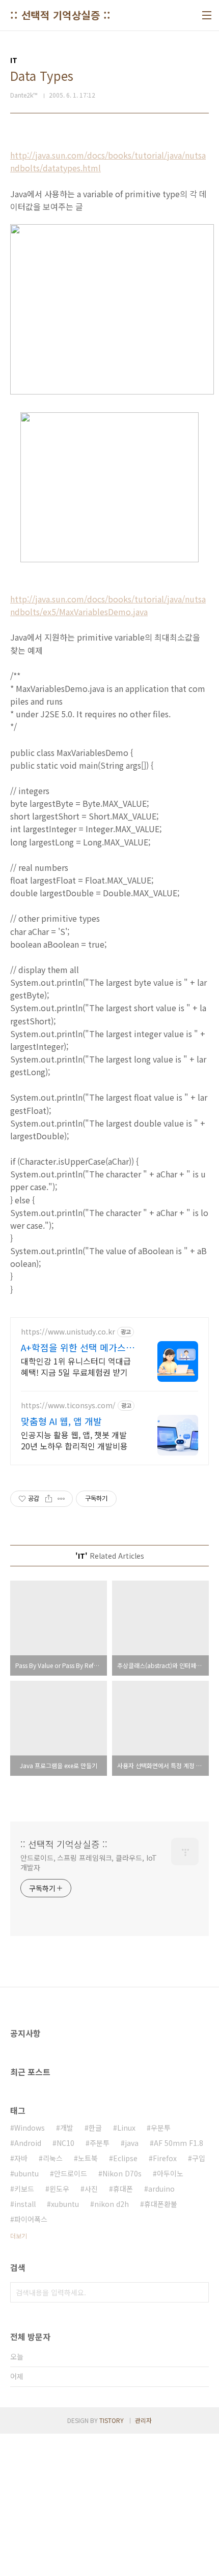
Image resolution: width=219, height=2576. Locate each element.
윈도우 (59, 2189)
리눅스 (53, 2158)
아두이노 (170, 2173)
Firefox (165, 2158)
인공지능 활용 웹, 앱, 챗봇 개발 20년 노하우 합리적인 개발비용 (74, 1440)
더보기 (19, 2236)
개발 (67, 2128)
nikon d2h (112, 2204)
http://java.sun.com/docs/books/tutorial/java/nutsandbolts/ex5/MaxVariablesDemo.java (108, 605)
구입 (199, 2158)
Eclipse (125, 2158)
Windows (30, 2128)
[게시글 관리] (61, 1499)
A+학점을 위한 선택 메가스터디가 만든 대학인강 (78, 1347)
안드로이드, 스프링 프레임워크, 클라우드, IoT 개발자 (89, 1862)
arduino (161, 2189)
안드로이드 (71, 2173)
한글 (95, 2128)
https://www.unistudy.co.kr (68, 1332)
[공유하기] (49, 1499)
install (25, 2204)
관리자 (143, 2420)
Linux (126, 2128)
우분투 (161, 2128)
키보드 (24, 2189)
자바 (21, 2158)
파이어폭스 (31, 2219)
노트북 (88, 2158)
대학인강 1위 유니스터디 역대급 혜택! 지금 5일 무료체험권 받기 (76, 1366)
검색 (199, 2292)
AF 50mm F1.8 (179, 2143)
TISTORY (112, 2420)
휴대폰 (123, 2189)
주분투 (100, 2143)
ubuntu (26, 2173)
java (132, 2143)
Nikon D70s (122, 2173)
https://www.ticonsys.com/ (68, 1405)
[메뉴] (207, 15)
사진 (91, 2189)
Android (28, 2143)
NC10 (65, 2143)
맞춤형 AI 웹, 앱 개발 (61, 1421)
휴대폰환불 (161, 2204)
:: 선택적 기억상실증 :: (61, 15)
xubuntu (65, 2204)
